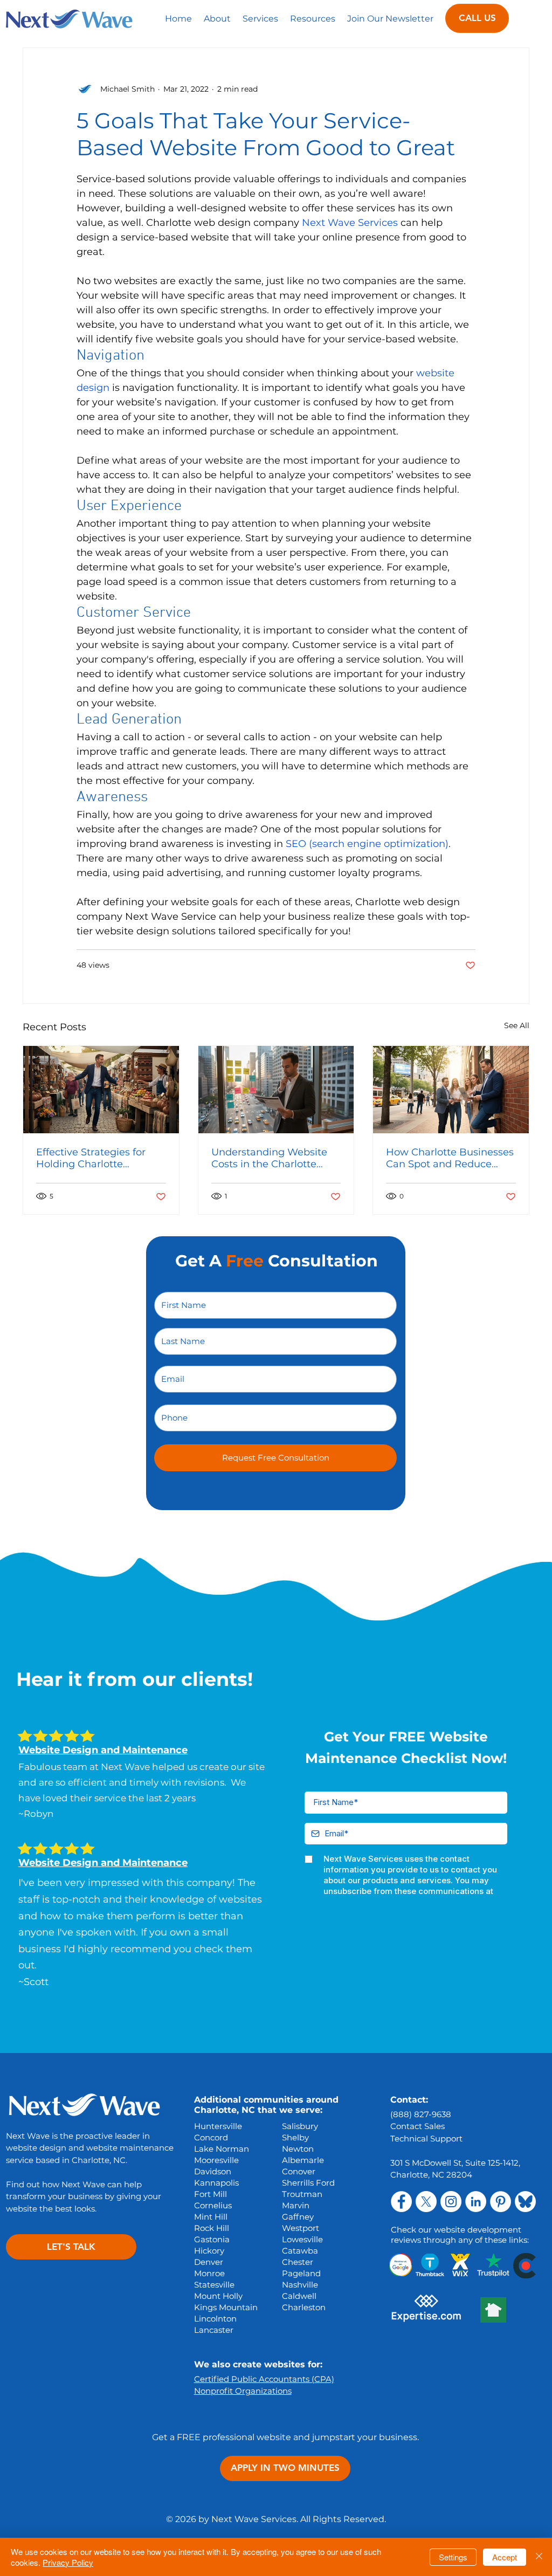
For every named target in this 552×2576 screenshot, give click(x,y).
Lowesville (302, 2239)
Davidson (213, 2171)
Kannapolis (216, 2183)
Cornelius (213, 2205)
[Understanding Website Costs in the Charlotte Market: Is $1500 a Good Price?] (276, 1090)
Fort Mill (211, 2194)
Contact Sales (418, 2126)
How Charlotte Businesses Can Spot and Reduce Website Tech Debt (450, 1158)
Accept (505, 2557)
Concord (211, 2137)
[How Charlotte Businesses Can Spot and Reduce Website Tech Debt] (451, 1090)
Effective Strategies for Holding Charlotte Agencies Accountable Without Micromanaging (96, 1158)
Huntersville (218, 2126)
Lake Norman (222, 2149)
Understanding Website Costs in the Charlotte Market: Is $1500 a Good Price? (269, 1158)
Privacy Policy (68, 2562)
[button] (260, 18)
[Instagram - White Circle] (451, 2202)
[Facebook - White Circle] (401, 2202)
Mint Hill (211, 2217)
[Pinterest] (501, 2202)
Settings (453, 2557)
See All (517, 1025)
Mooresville (216, 2160)
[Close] (539, 2557)
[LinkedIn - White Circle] (476, 2202)
